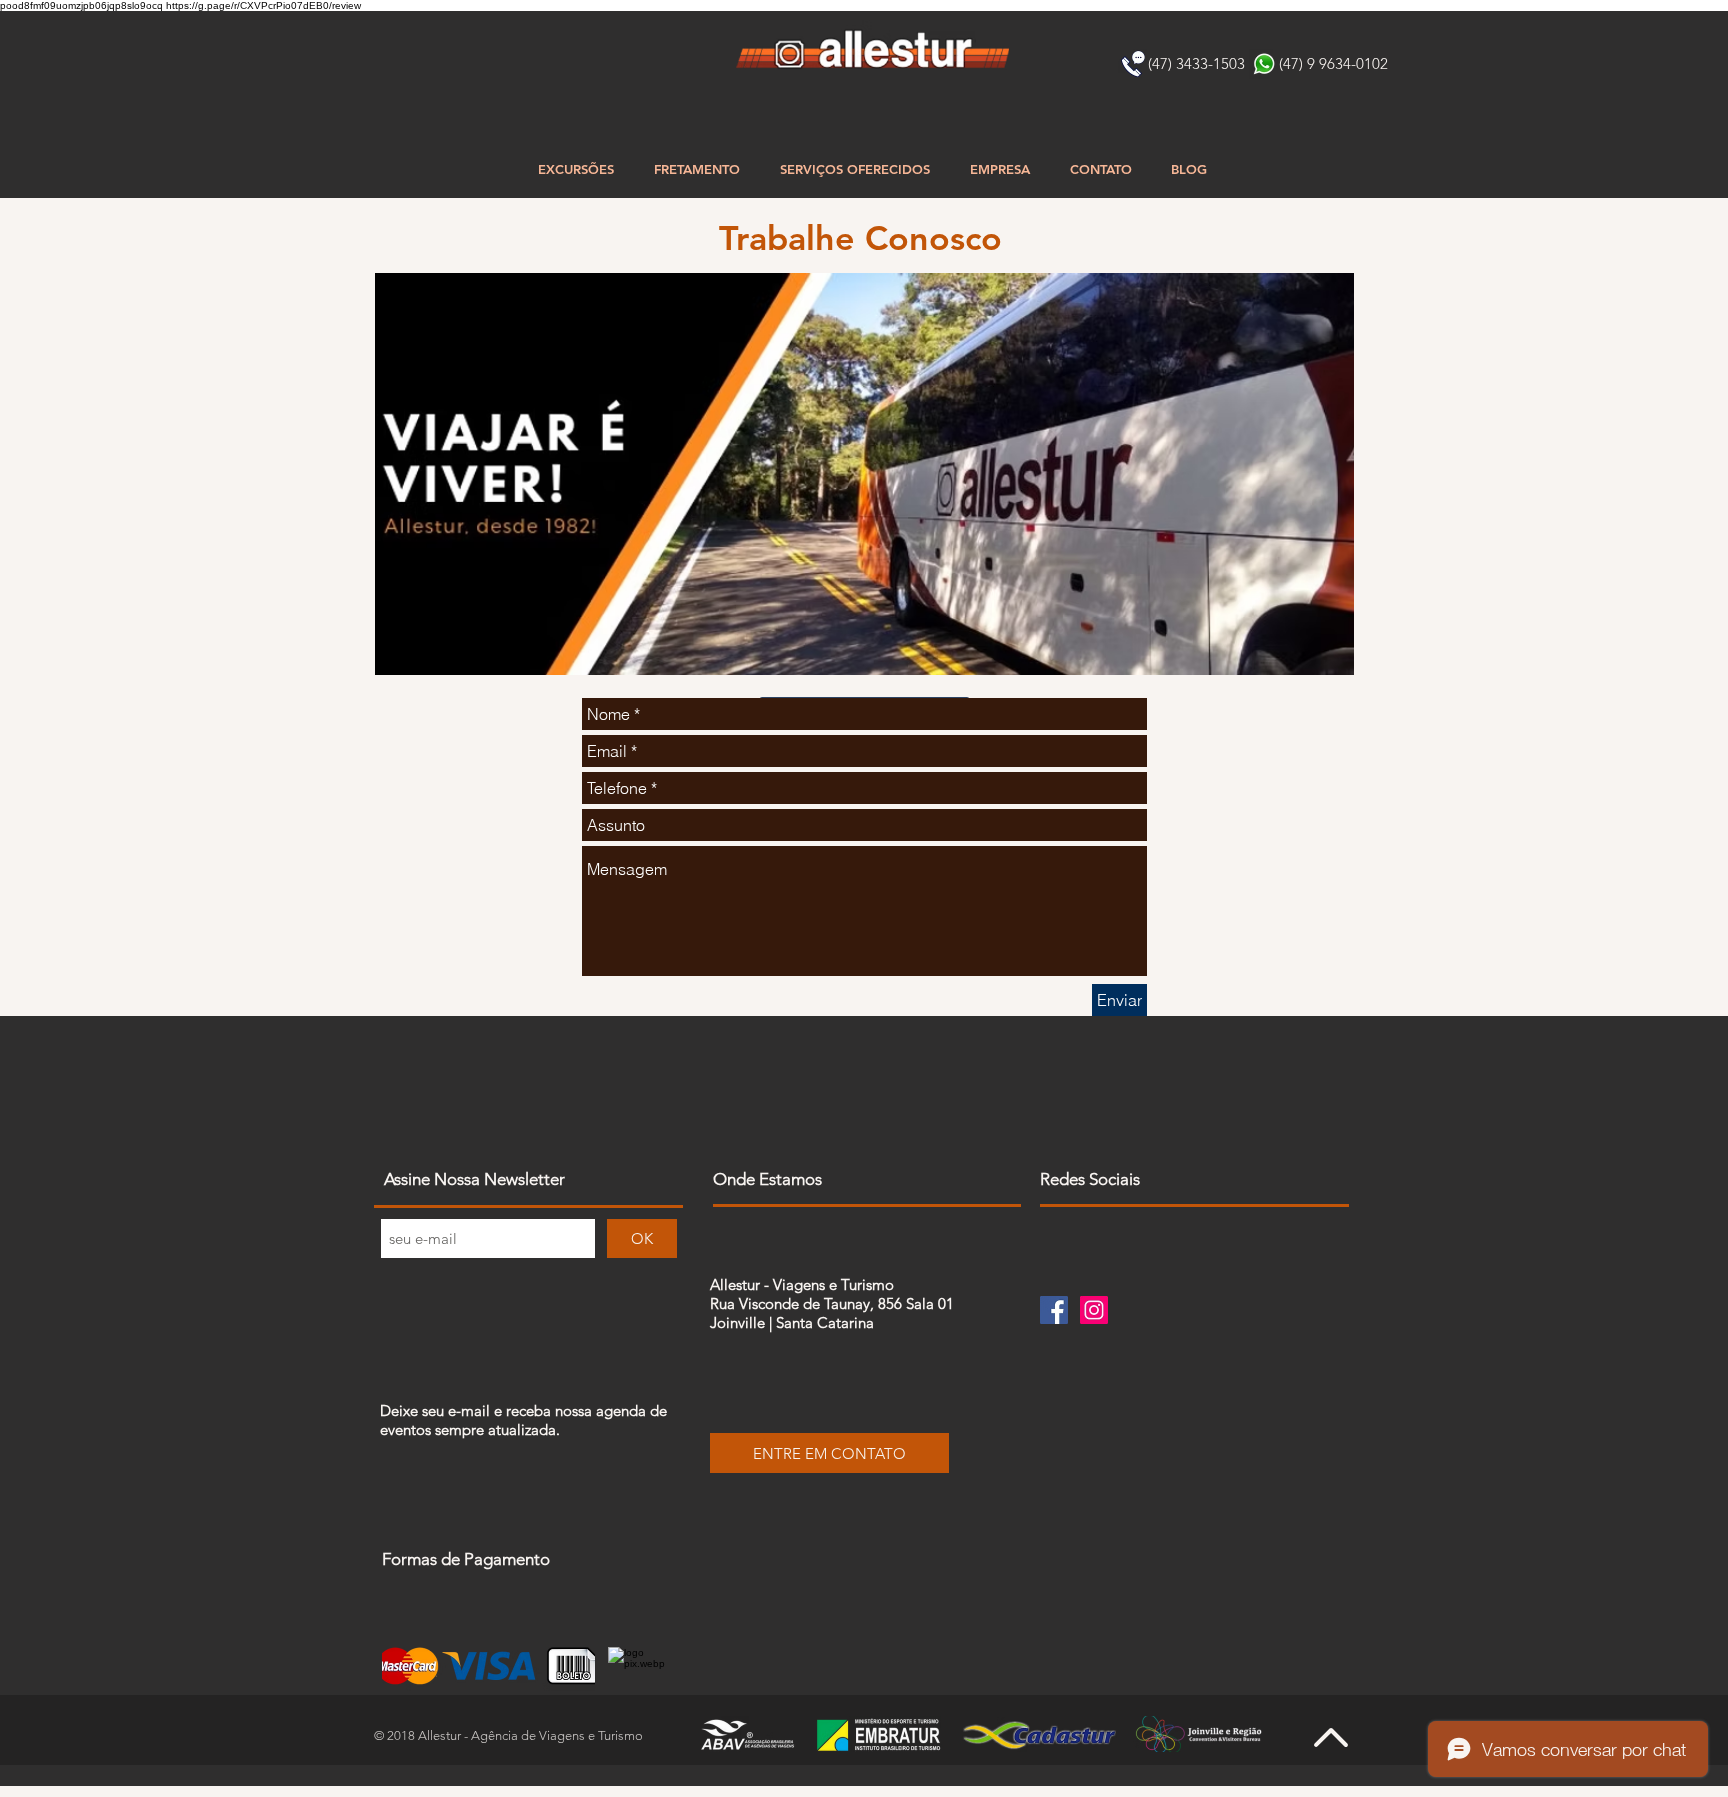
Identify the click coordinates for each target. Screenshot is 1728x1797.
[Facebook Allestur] (1054, 1310)
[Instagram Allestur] (1094, 1310)
